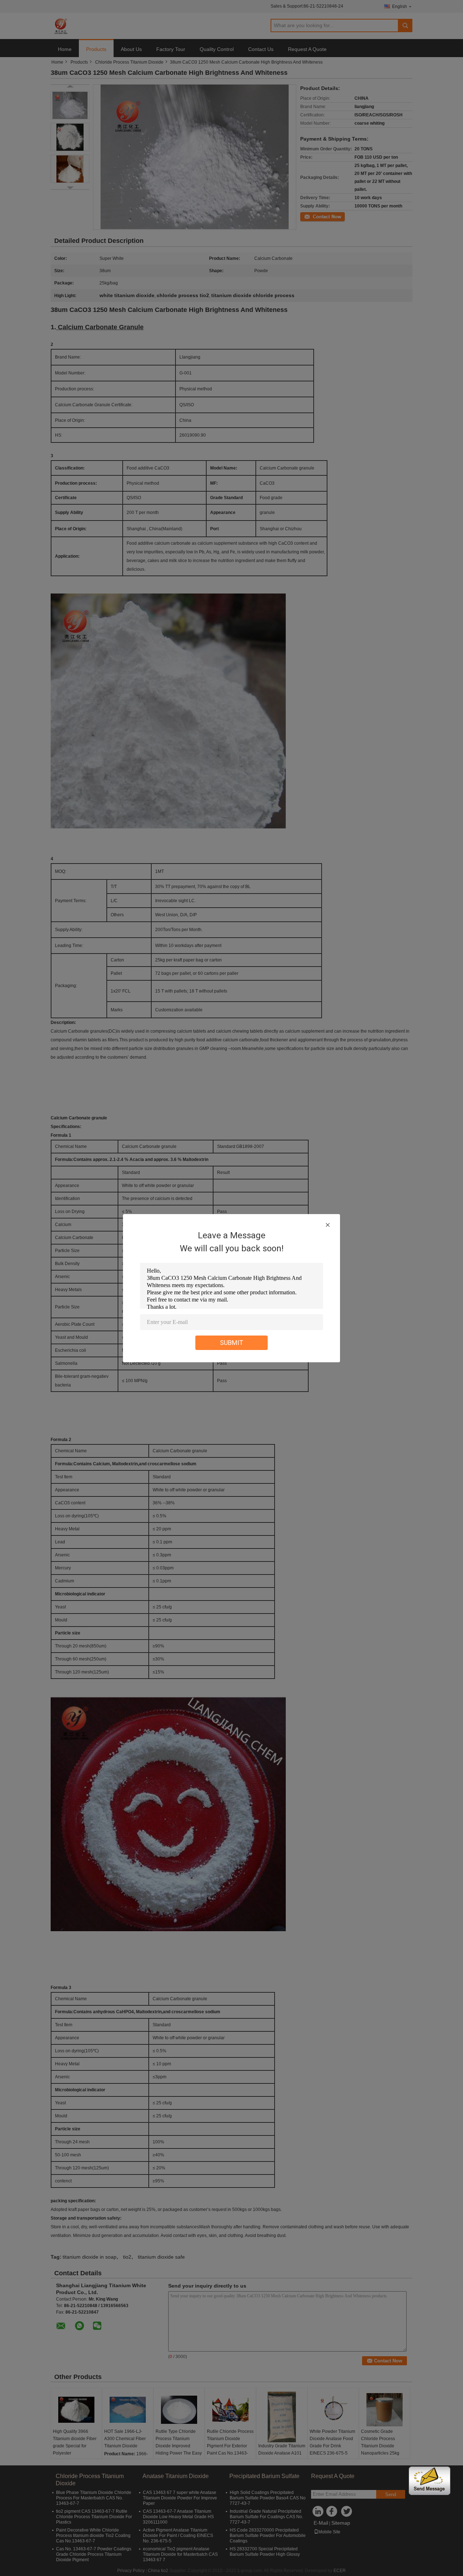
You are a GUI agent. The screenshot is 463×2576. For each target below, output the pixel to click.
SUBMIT (232, 1343)
